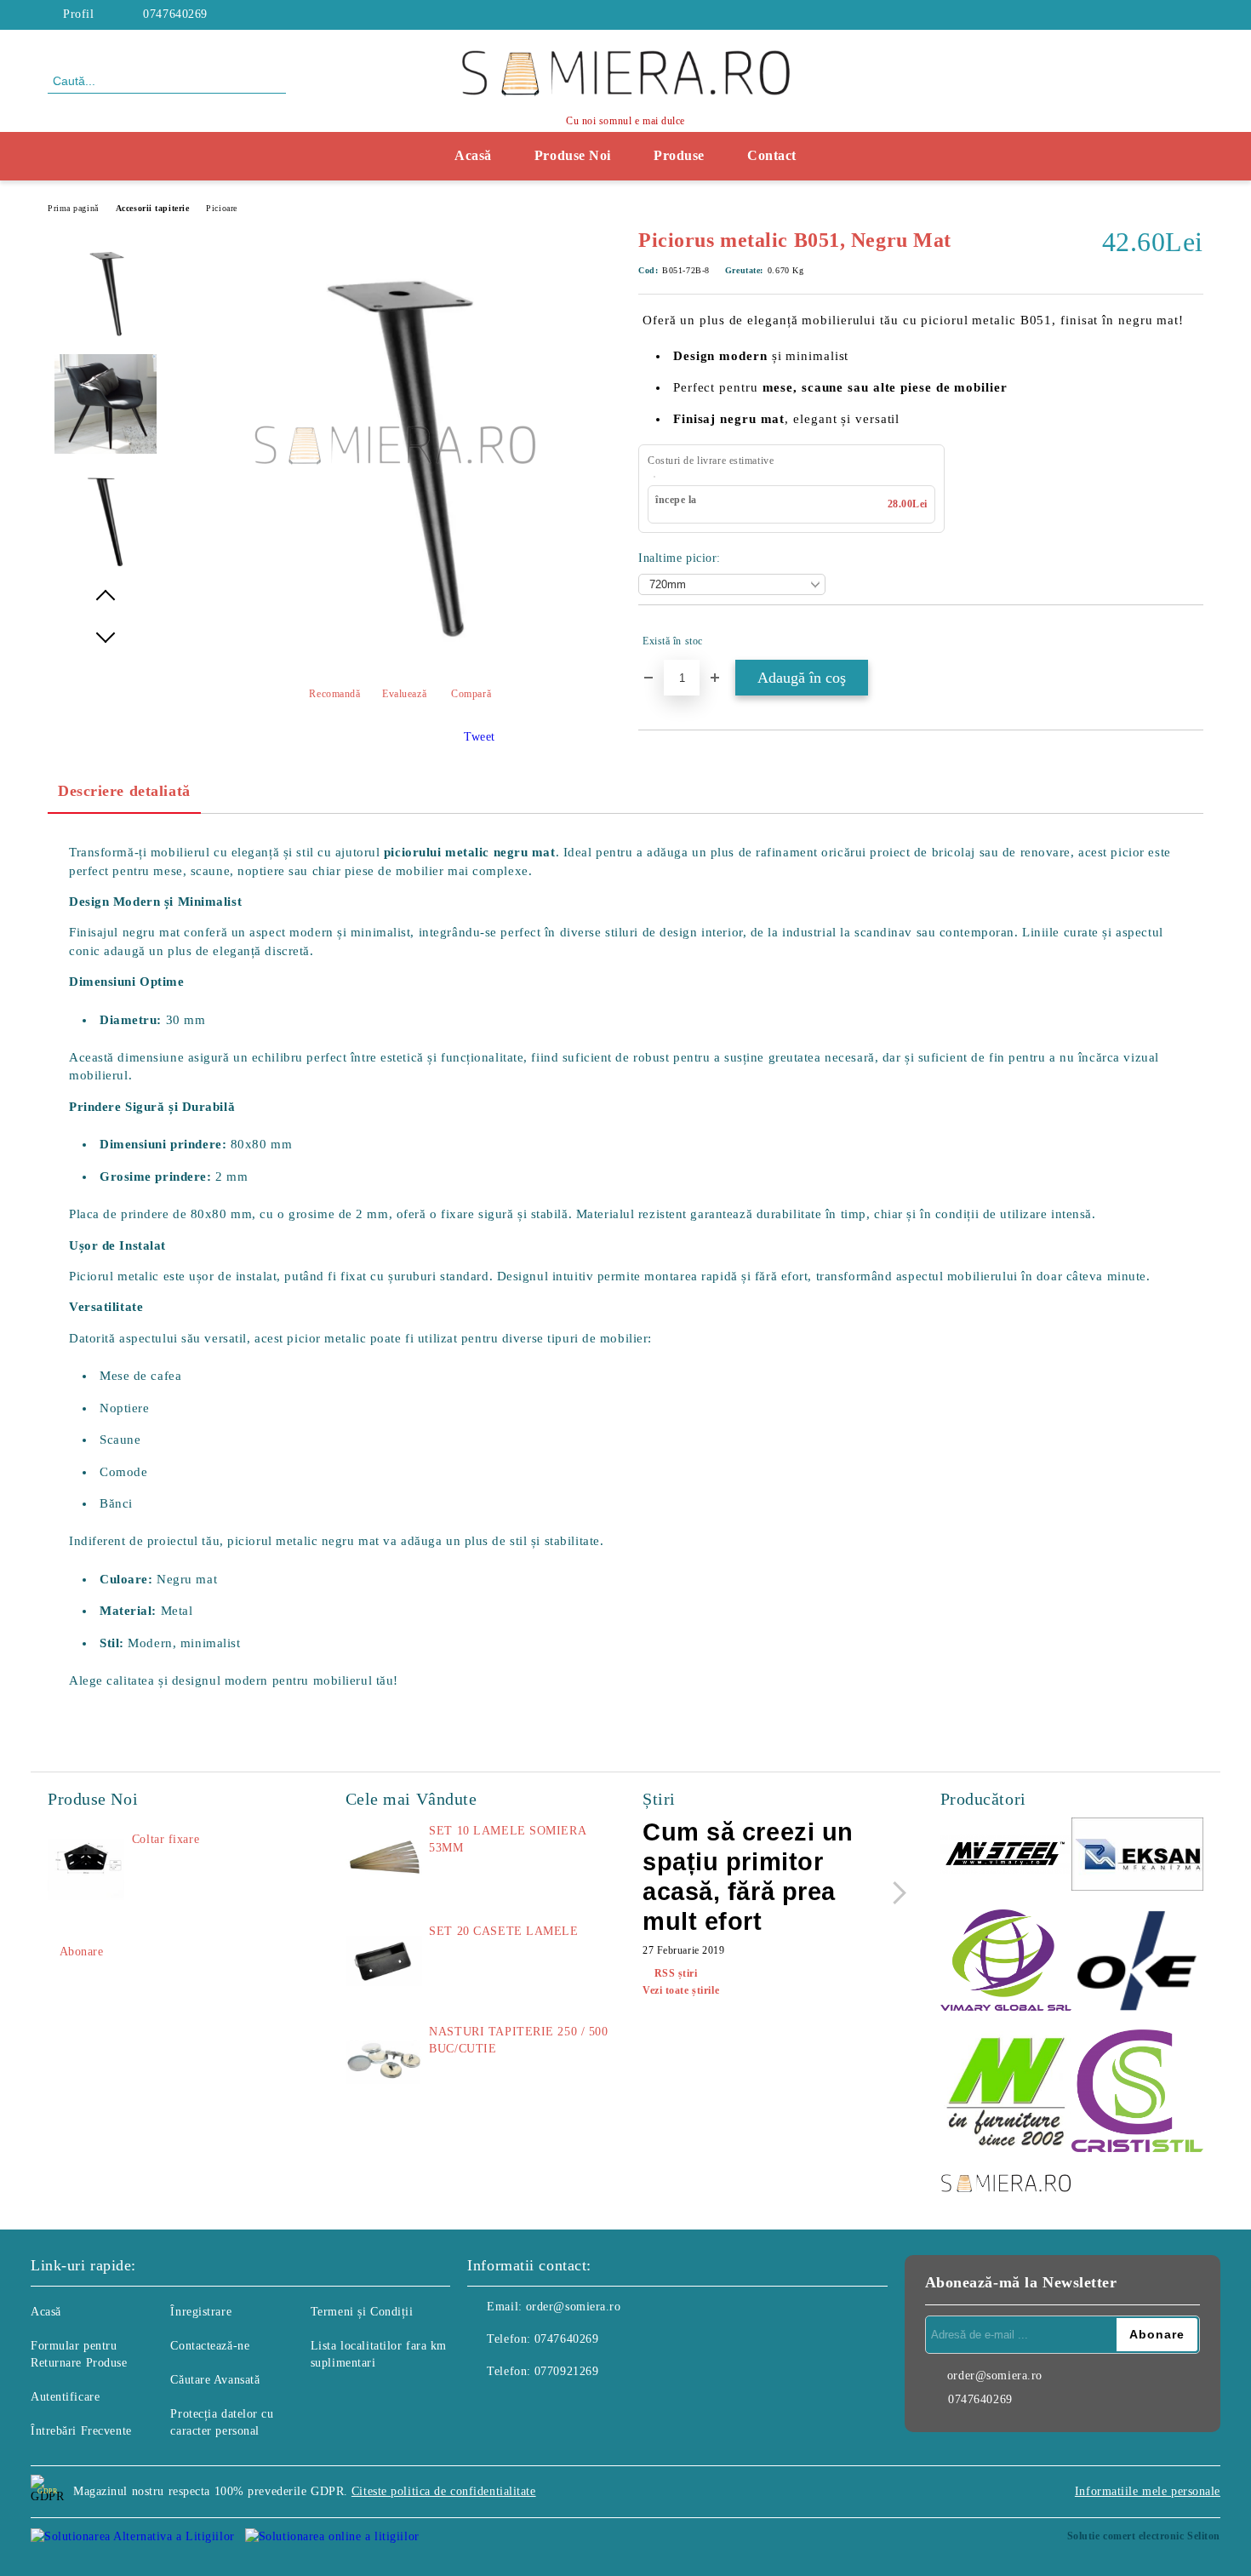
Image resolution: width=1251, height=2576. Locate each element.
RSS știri (676, 1973)
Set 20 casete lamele (503, 1931)
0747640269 (175, 14)
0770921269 (567, 2371)
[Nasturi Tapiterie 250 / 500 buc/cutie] (384, 2062)
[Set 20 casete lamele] (384, 1961)
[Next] (895, 1893)
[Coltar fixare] (86, 1869)
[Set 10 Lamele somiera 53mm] (384, 1861)
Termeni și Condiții (362, 2312)
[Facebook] (1194, 14)
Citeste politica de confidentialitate (444, 2491)
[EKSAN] (1137, 1857)
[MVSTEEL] (1006, 1857)
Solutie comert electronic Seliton (1144, 2536)
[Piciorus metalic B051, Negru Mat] (395, 656)
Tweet (480, 737)
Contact (772, 155)
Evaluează (404, 694)
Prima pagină (73, 208)
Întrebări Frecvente (81, 2431)
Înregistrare (201, 2312)
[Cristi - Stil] (1137, 2093)
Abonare (81, 1952)
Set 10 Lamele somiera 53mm (507, 1839)
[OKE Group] (1137, 1962)
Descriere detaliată (124, 791)
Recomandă (334, 694)
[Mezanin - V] (1006, 2093)
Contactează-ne (210, 2346)
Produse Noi (573, 155)
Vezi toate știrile (681, 1990)
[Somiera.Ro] (1006, 2185)
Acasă (473, 155)
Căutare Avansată (215, 2380)
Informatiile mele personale (1148, 2491)
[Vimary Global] (1006, 1963)
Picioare (221, 208)
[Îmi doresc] (1191, 641)
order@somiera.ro (574, 2307)
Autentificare (65, 2397)
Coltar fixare (166, 1839)
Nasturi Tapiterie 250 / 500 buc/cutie (518, 2040)
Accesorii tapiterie (153, 208)
